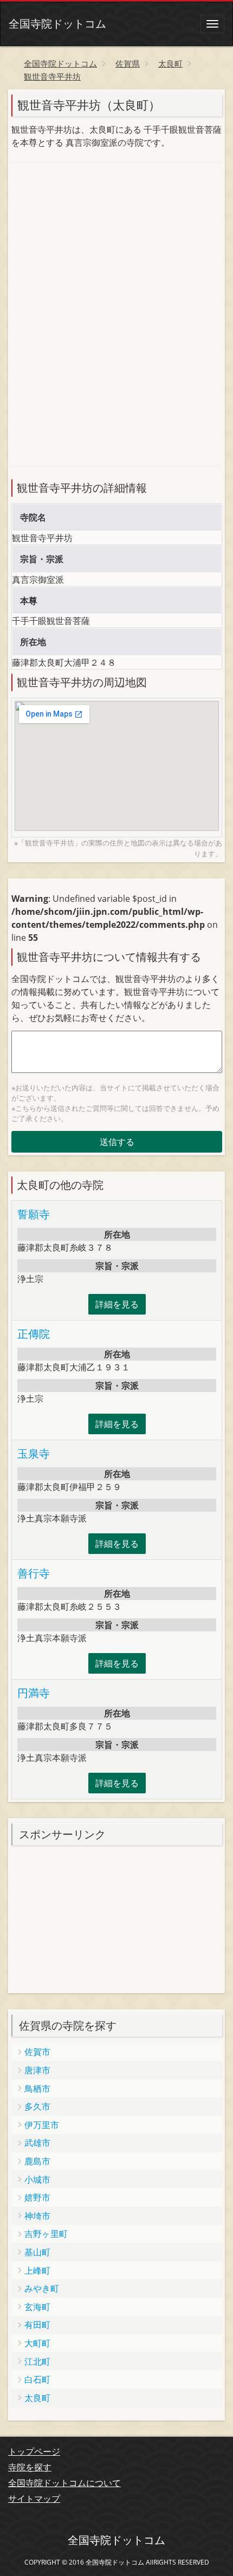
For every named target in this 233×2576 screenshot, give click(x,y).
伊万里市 (42, 2125)
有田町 (37, 2325)
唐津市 (37, 2070)
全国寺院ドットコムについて (64, 2483)
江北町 (37, 2362)
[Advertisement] (93, 243)
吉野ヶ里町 (46, 2234)
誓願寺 (34, 1214)
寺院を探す (30, 2467)
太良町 (37, 2398)
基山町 (37, 2252)
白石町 (37, 2379)
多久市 (37, 2106)
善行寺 (34, 1573)
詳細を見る (117, 1304)
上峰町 (37, 2271)
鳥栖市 (37, 2089)
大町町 (37, 2343)
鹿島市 (37, 2161)
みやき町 (42, 2288)
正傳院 (34, 1334)
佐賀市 (37, 2052)
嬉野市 (37, 2197)
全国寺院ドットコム (57, 24)
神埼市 (37, 2216)
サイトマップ (34, 2499)
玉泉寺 (34, 1453)
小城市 (37, 2180)
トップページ (34, 2451)
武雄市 (37, 2143)
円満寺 (34, 1693)
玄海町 (37, 2307)
